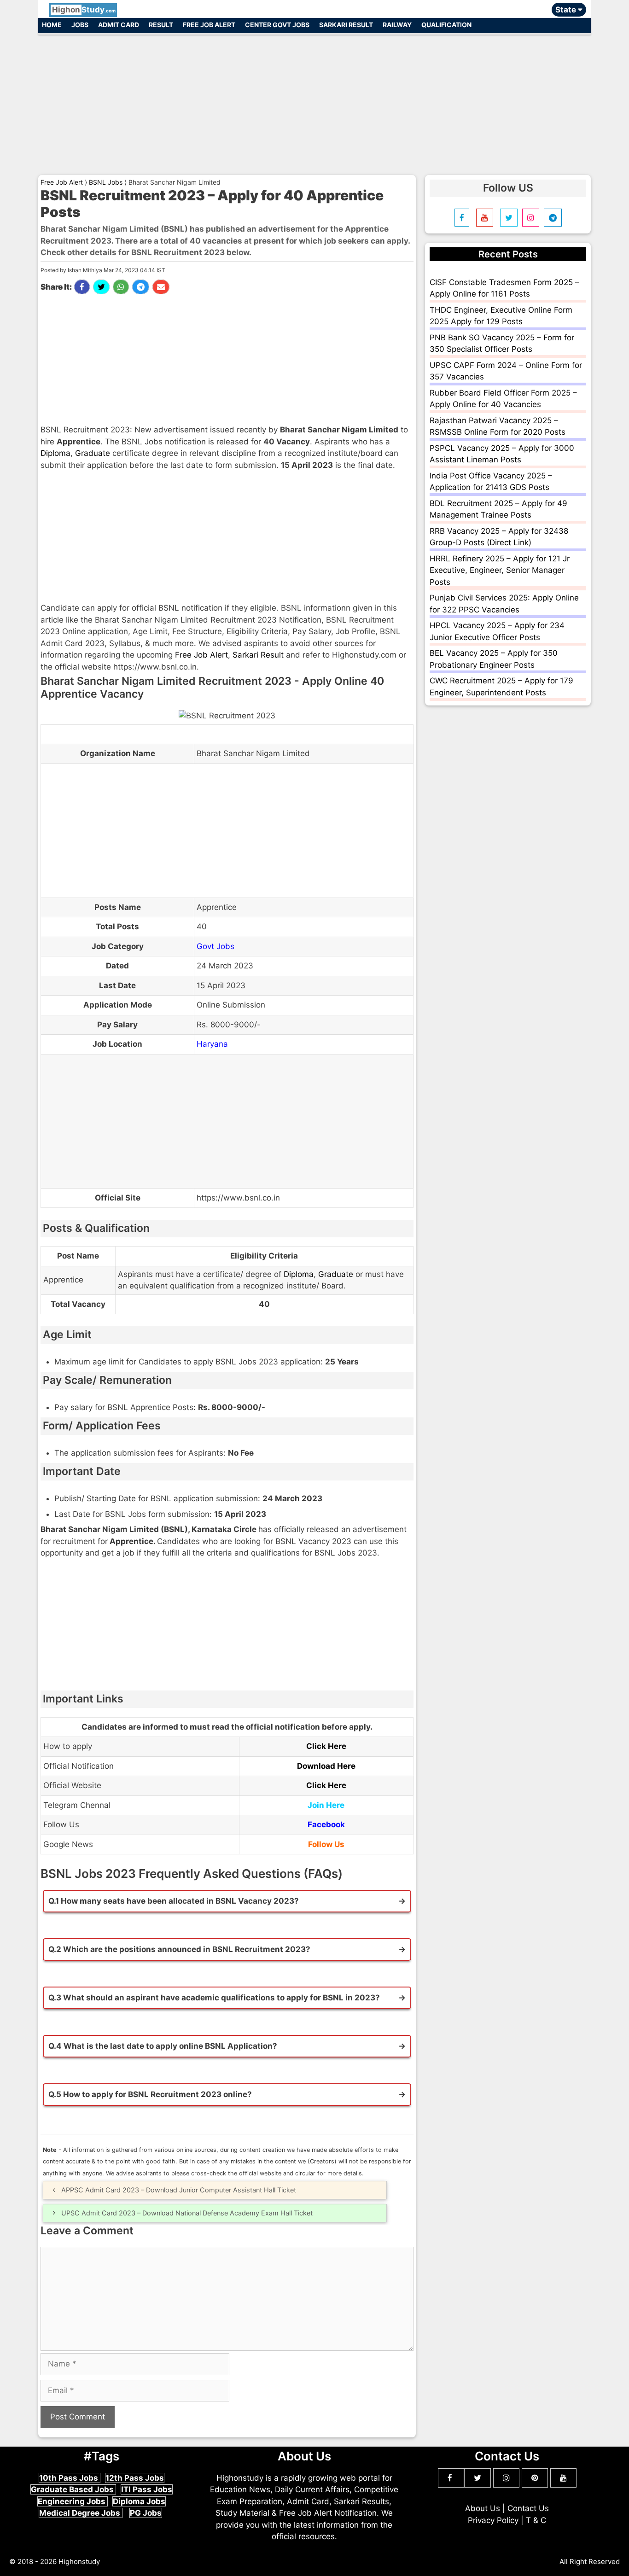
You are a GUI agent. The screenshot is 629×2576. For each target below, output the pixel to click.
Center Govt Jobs (277, 25)
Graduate (93, 453)
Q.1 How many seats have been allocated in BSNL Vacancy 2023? (174, 1901)
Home (52, 25)
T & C (536, 2520)
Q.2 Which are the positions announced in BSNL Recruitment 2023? (179, 1949)
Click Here (326, 1746)
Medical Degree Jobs (81, 2513)
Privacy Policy (493, 2520)
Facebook (326, 1824)
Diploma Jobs (139, 2501)
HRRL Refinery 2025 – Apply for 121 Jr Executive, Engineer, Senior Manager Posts (500, 570)
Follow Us (326, 1844)
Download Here (326, 1766)
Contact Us (528, 2508)
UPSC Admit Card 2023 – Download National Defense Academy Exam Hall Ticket (187, 2213)
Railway (397, 25)
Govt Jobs (215, 946)
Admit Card (119, 25)
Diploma (55, 453)
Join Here (326, 1805)
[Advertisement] (314, 100)
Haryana (212, 1044)
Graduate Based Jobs (73, 2489)
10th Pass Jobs (70, 2478)
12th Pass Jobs (135, 2478)
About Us (483, 2508)
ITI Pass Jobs (147, 2489)
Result (161, 25)
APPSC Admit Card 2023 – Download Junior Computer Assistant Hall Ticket (179, 2190)
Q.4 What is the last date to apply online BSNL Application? (163, 2046)
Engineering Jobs (73, 2501)
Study (84, 10)
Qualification (446, 25)
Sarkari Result (346, 25)
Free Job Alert (209, 25)
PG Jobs (146, 2513)
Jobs (80, 25)
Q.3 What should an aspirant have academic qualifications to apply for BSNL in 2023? (214, 1998)
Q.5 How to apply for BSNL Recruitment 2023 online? (150, 2094)
